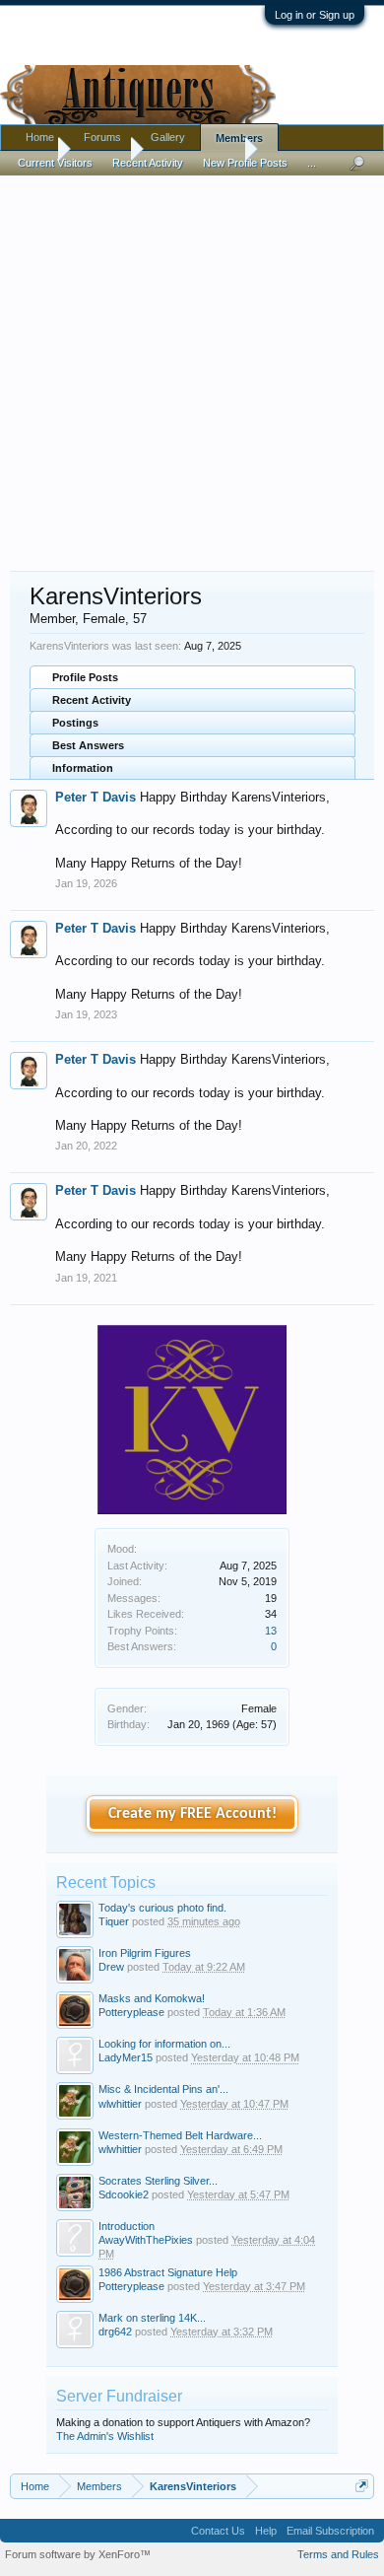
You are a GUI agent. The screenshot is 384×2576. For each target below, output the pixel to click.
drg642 (115, 2332)
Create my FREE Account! (192, 1814)
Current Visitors (55, 163)
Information (83, 768)
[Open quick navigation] (362, 2486)
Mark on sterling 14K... (152, 2318)
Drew (111, 1967)
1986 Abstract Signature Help (168, 2272)
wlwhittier (120, 2104)
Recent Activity (92, 700)
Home (40, 137)
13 (271, 1631)
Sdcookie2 (124, 2194)
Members (239, 138)
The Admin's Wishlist (105, 2436)
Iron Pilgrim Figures (145, 1953)
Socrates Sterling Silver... (158, 2181)
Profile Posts (85, 677)
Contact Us (218, 2531)
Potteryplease (131, 2012)
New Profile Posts (245, 163)
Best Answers (88, 745)
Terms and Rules (338, 2554)
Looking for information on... (164, 2044)
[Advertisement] (192, 364)
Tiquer (114, 1921)
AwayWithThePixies (146, 2240)
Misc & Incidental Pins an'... (163, 2089)
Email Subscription (330, 2531)
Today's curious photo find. (162, 1908)
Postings (75, 723)
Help (266, 2531)
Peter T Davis (96, 797)
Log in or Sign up (315, 15)
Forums (102, 137)
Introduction (127, 2226)
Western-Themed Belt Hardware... (180, 2135)
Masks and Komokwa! (152, 1998)
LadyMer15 (126, 2057)
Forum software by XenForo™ (78, 2554)
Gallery (168, 137)
